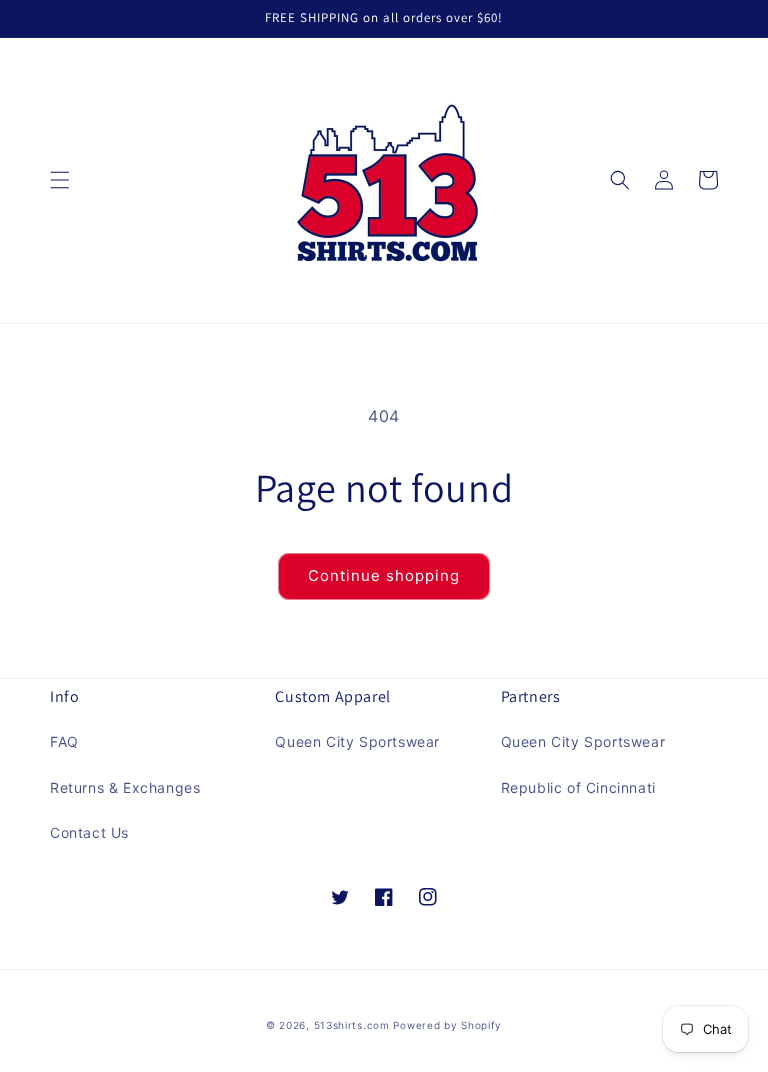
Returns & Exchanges (125, 787)
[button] (60, 180)
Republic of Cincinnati (578, 787)
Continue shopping (384, 575)
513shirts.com (352, 1025)
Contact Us (89, 832)
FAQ (64, 741)
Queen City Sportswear (357, 741)
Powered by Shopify (447, 1025)
